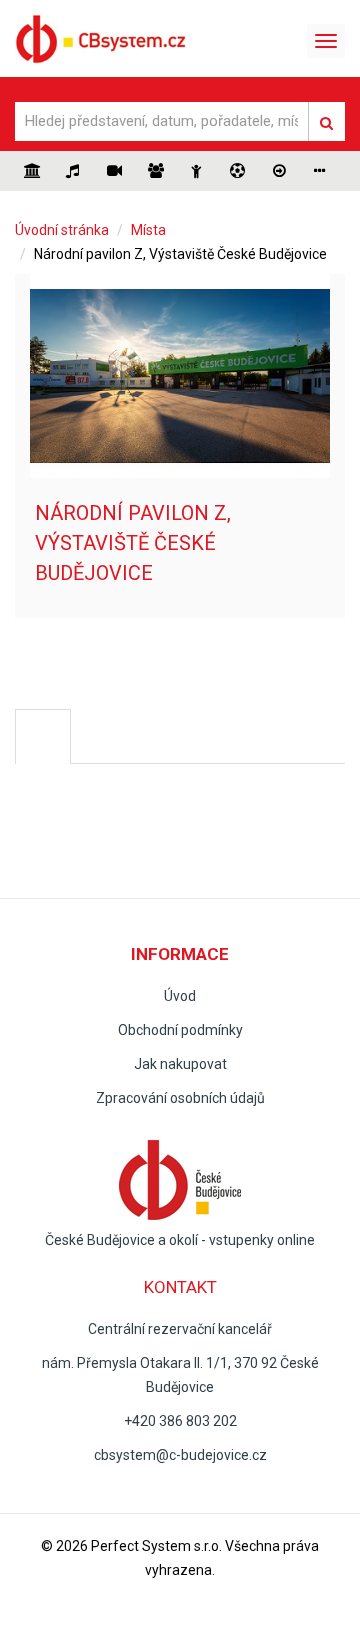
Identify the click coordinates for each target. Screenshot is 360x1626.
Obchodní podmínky (180, 1030)
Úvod (180, 996)
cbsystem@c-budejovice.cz (180, 1455)
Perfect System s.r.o (155, 1546)
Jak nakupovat (180, 1064)
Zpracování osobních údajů (180, 1098)
